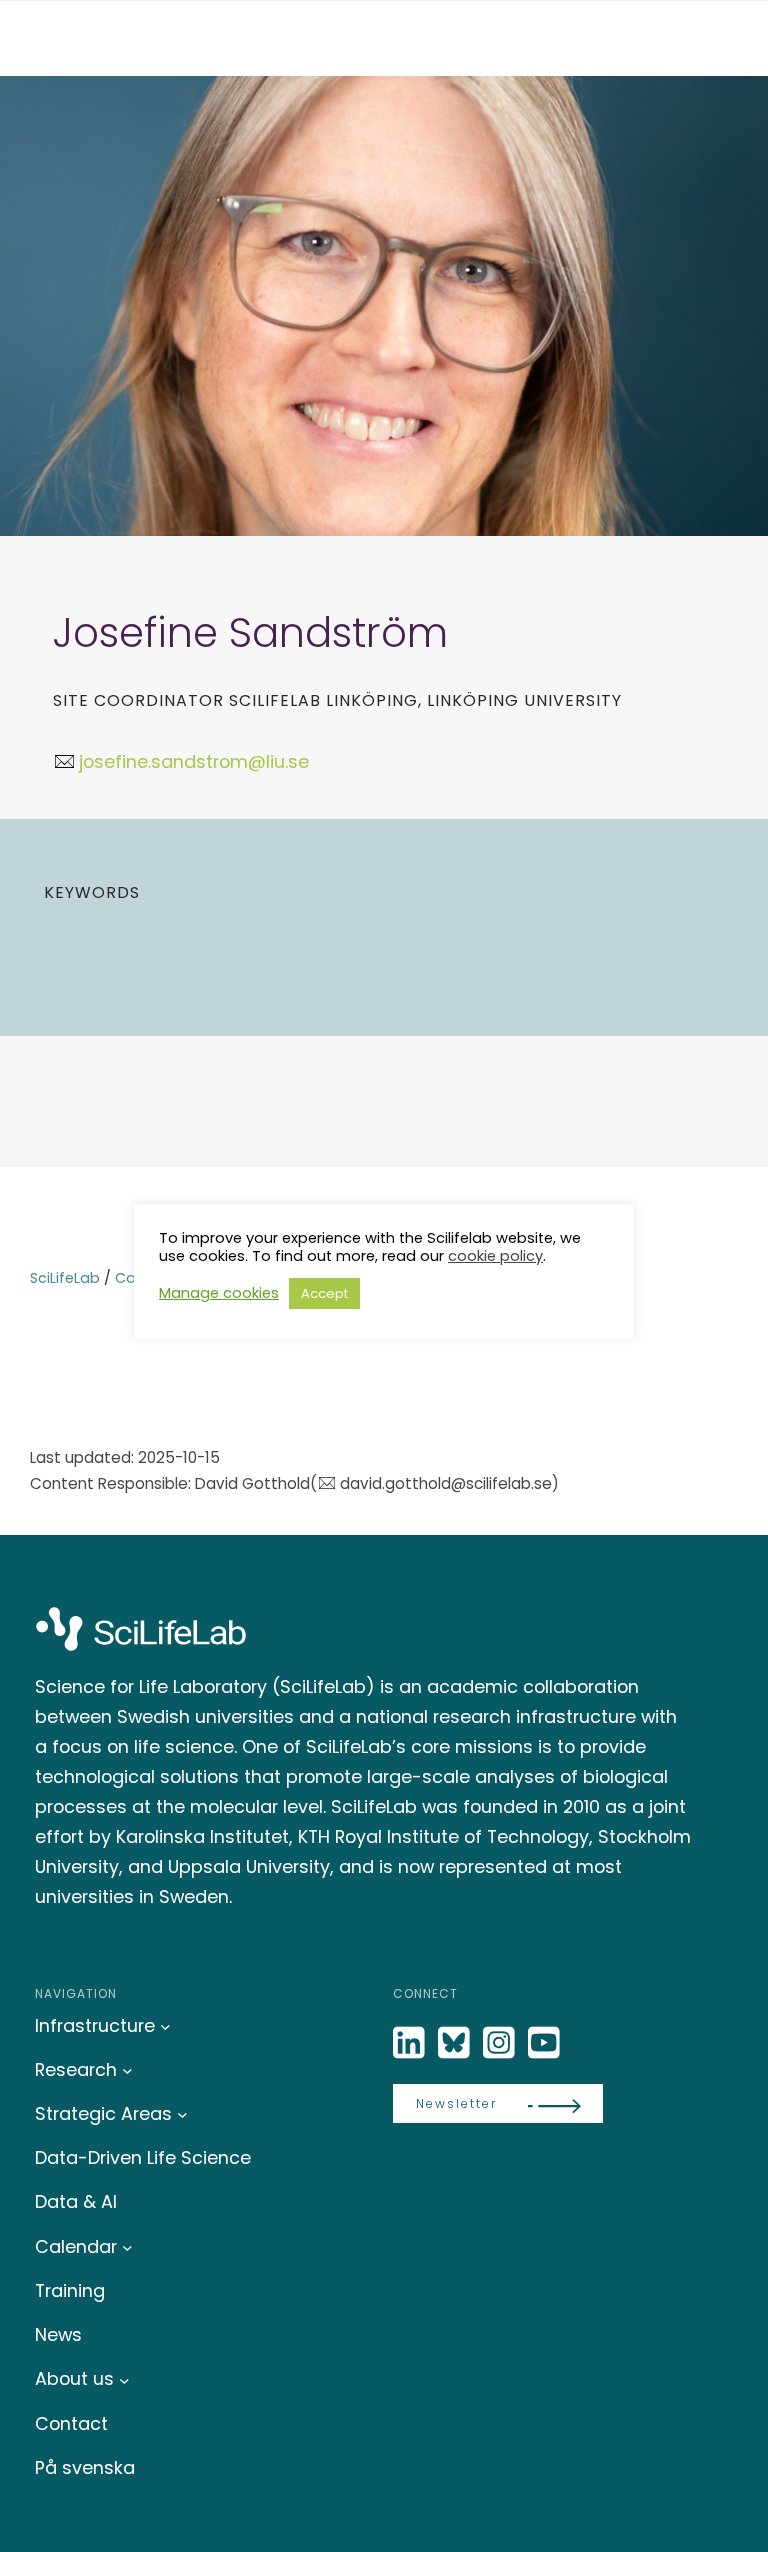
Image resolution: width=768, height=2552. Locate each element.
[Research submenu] (127, 2070)
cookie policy (495, 1256)
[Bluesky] (456, 2043)
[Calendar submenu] (127, 2247)
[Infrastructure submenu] (165, 2026)
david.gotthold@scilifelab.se (445, 1483)
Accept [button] (324, 1293)
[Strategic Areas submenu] (182, 2114)
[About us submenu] (124, 2379)
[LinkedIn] (411, 2043)
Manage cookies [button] (219, 1293)
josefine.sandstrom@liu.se (194, 761)
